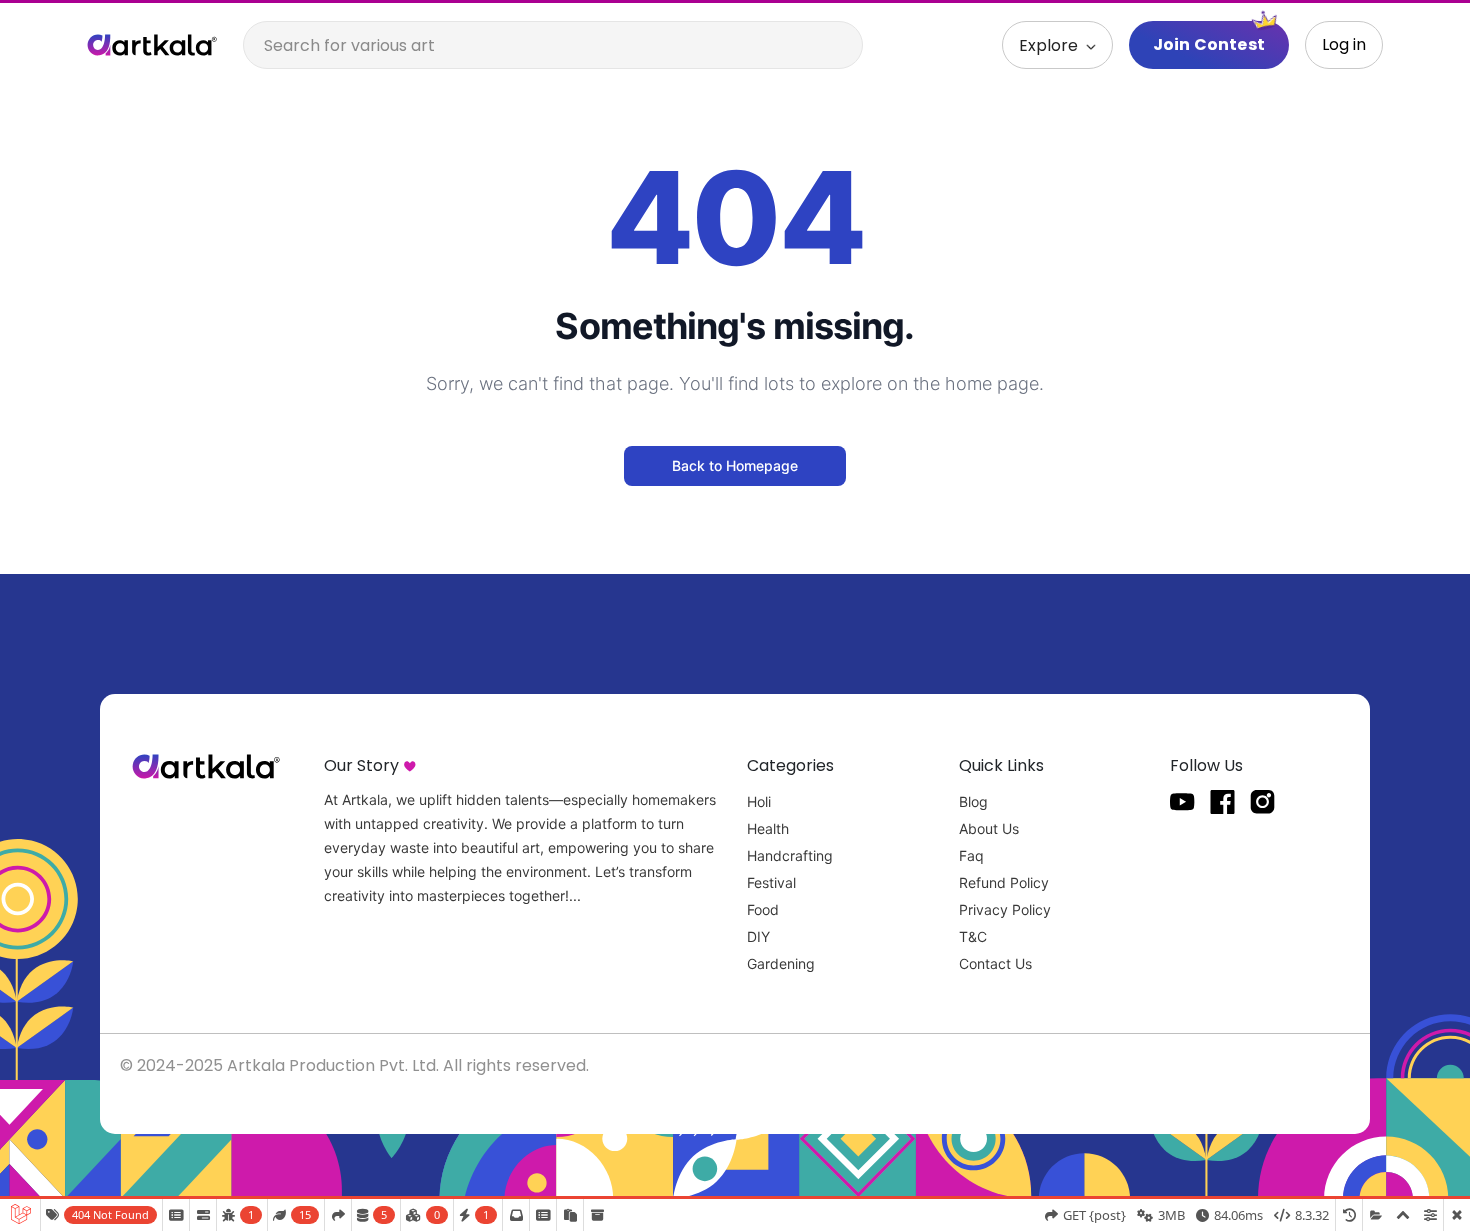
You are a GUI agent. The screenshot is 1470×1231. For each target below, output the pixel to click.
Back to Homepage (735, 465)
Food (763, 909)
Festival (771, 882)
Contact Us (995, 963)
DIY (758, 936)
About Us (989, 828)
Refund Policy (1004, 882)
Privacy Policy (1005, 909)
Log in (1344, 44)
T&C (973, 936)
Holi (759, 801)
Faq (971, 855)
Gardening (781, 963)
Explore (1050, 45)
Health (768, 828)
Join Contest (1209, 44)
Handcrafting (790, 855)
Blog (973, 801)
